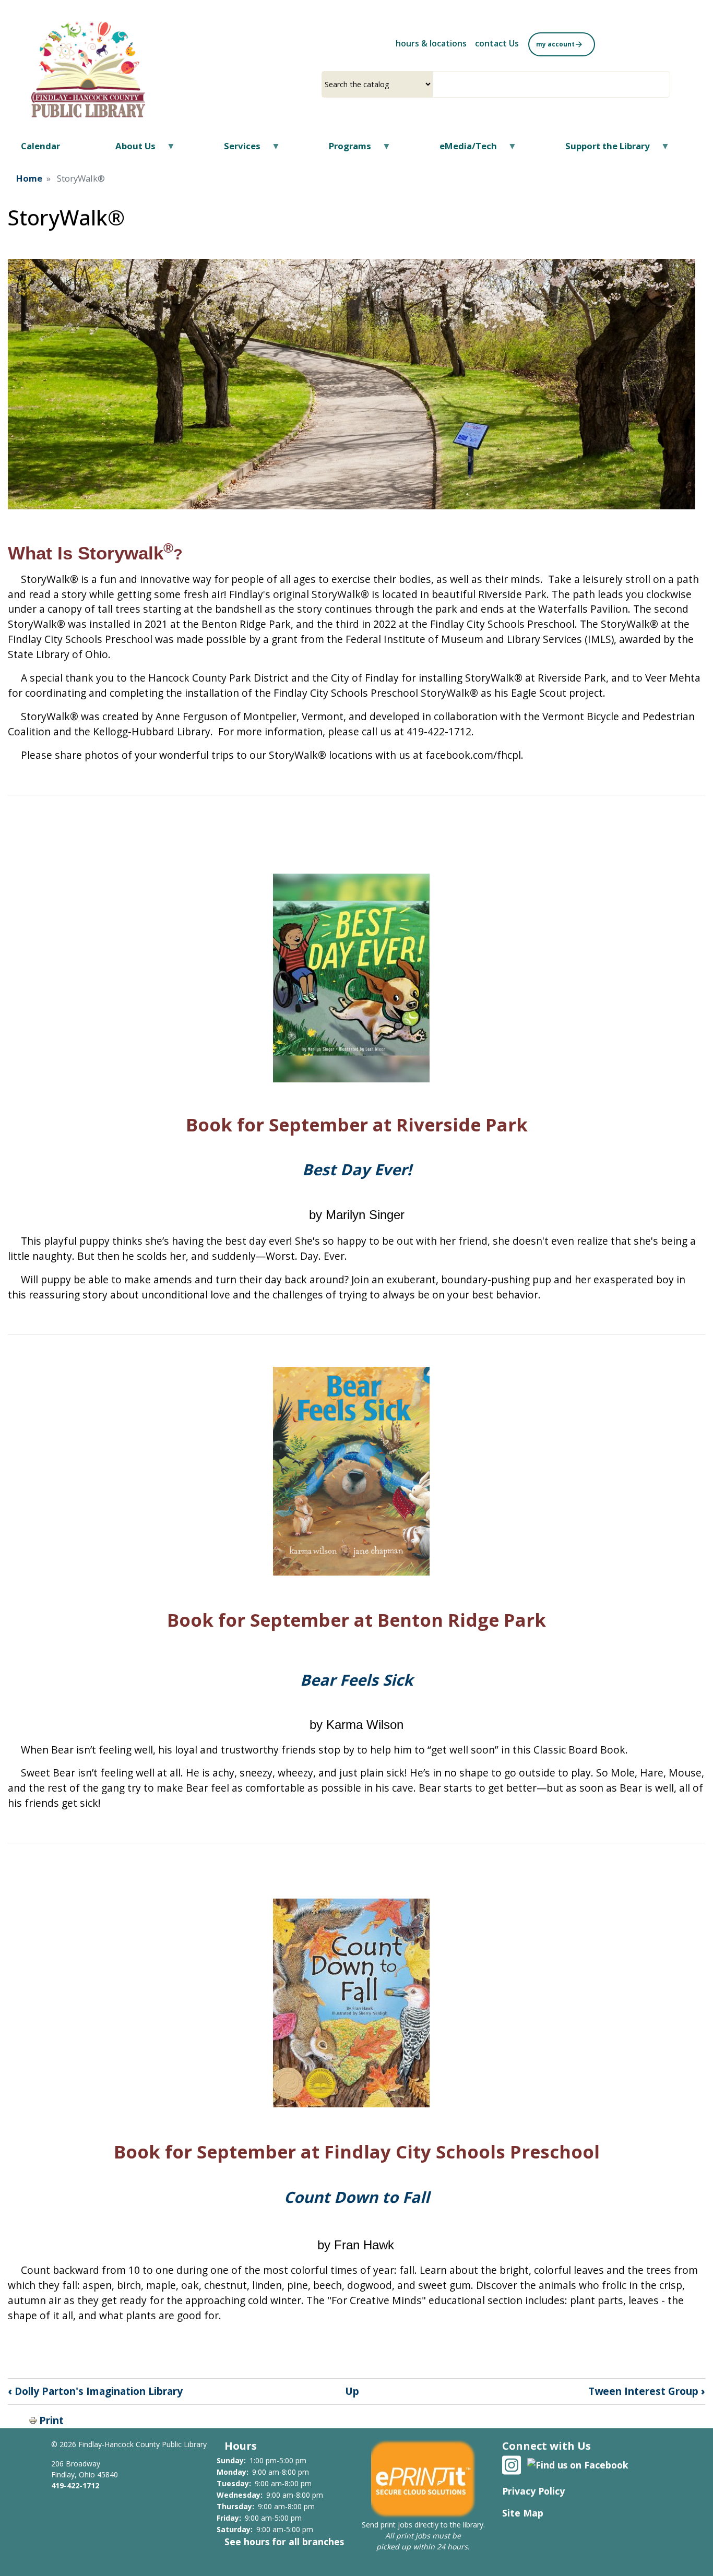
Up (352, 2391)
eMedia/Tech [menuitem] (462, 150)
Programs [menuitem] (343, 150)
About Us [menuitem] (129, 150)
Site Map (523, 2513)
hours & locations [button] (431, 43)
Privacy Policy (533, 2491)
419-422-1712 (75, 2485)
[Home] (88, 69)
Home (29, 178)
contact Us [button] (497, 43)
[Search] (666, 84)
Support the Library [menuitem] (601, 150)
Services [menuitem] (236, 150)
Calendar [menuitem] (40, 146)
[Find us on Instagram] (512, 2464)
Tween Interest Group (647, 2391)
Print (51, 2420)
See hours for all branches (284, 2542)
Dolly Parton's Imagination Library (95, 2391)
